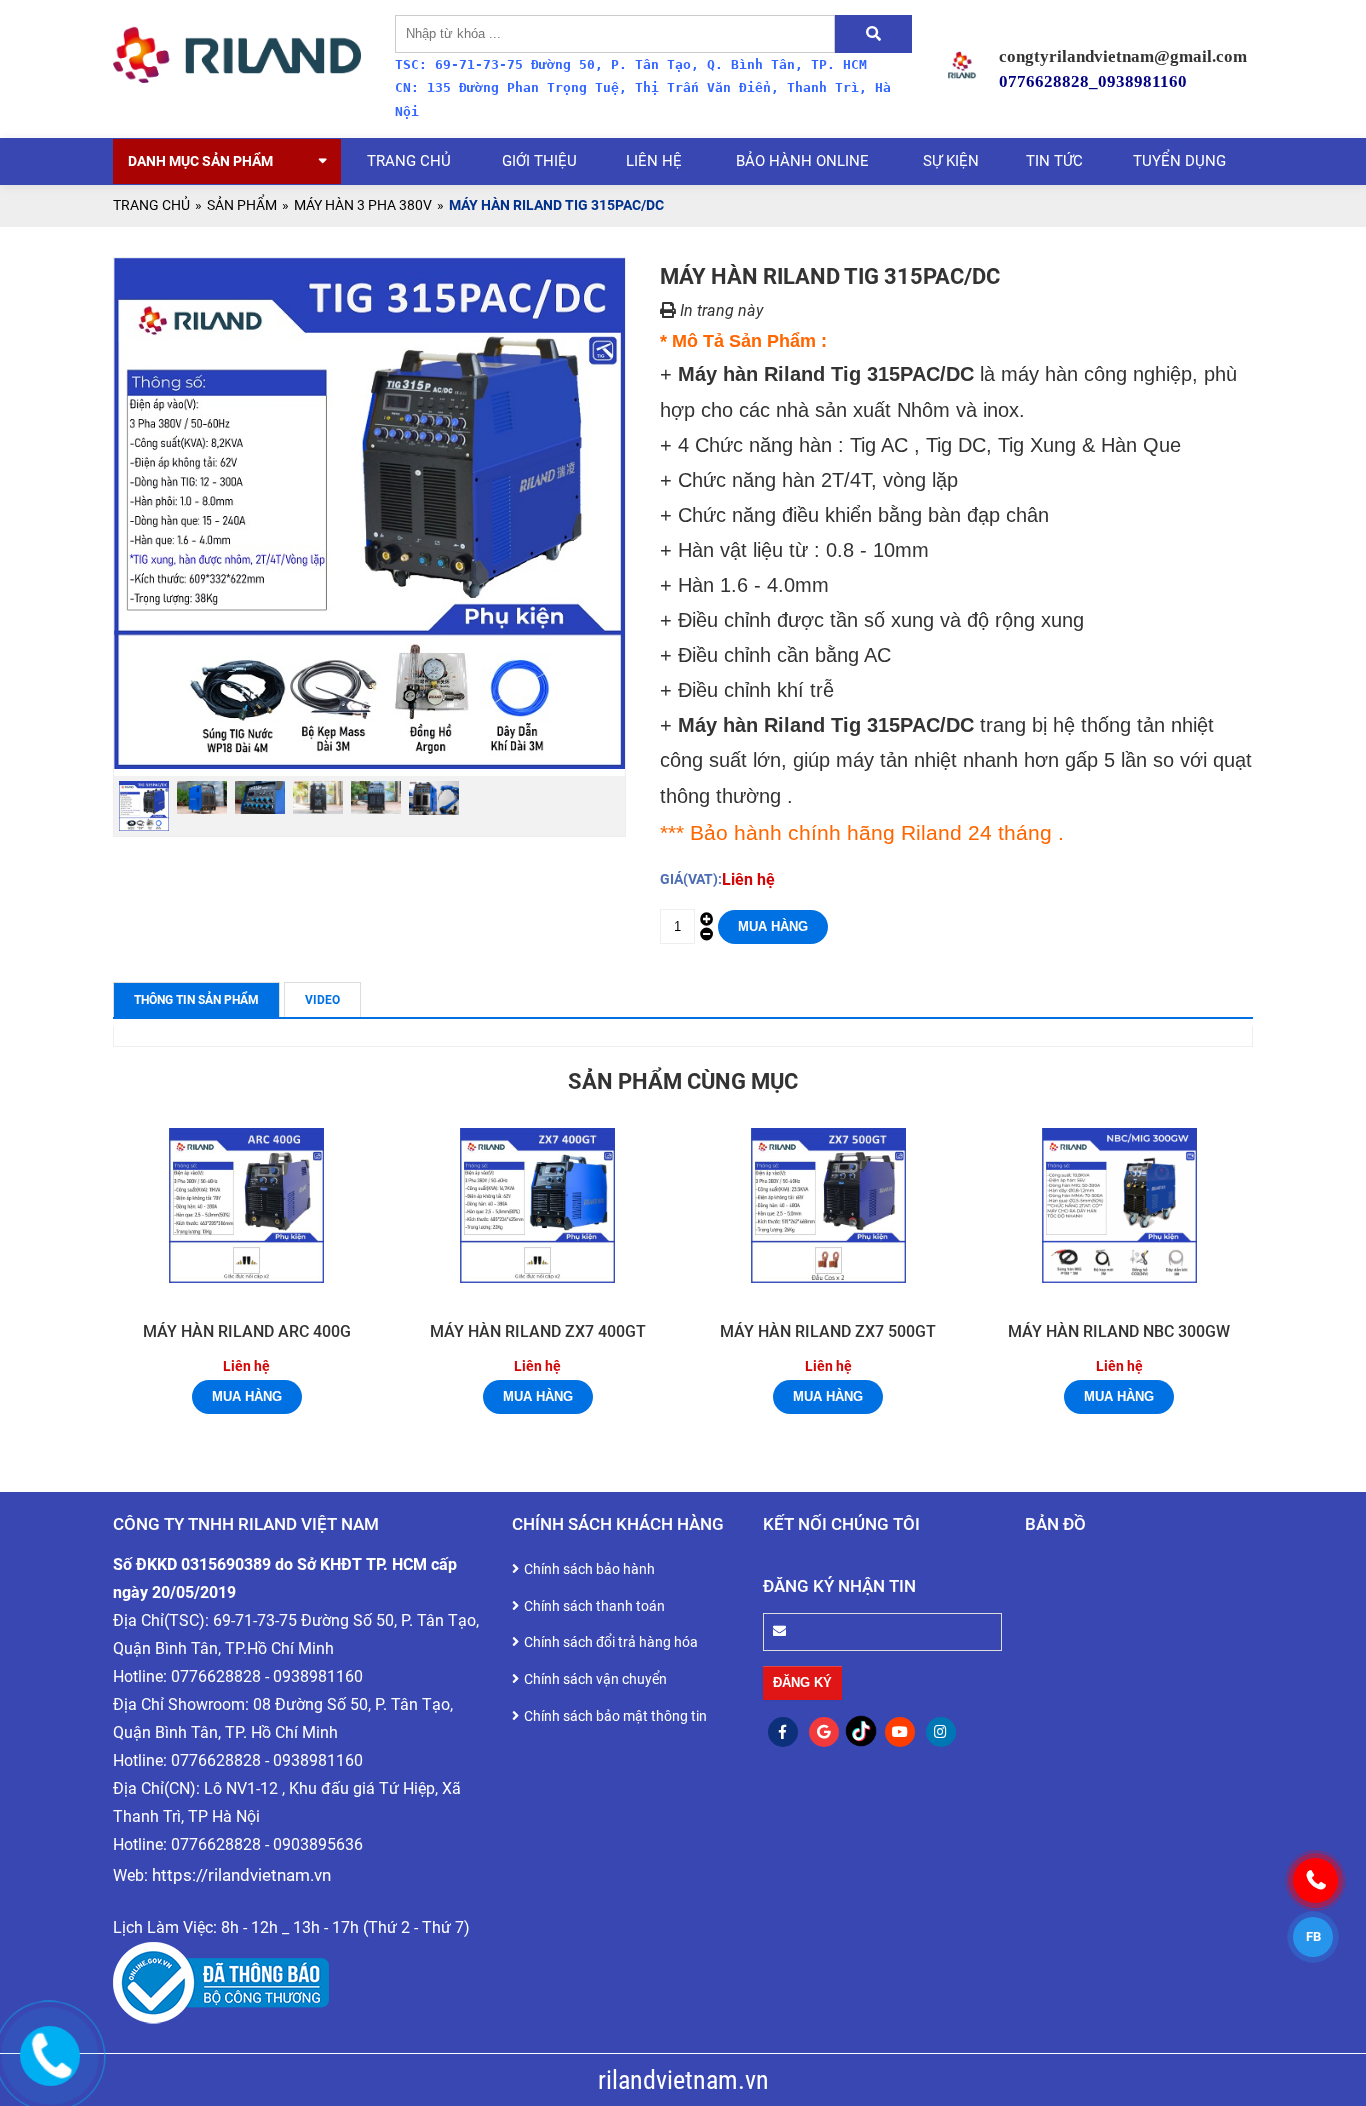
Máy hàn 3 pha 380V (363, 205)
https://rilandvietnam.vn (241, 1875)
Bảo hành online (802, 161)
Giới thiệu (539, 161)
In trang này (719, 311)
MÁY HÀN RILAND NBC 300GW (1119, 1332)
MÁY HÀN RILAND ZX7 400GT (538, 1332)
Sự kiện (951, 161)
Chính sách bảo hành (589, 1569)
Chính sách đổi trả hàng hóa (611, 1642)
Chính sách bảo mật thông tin (615, 1716)
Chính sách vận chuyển (595, 1679)
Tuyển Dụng (1179, 161)
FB (1313, 1936)
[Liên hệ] (50, 2056)
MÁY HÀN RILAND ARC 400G (247, 1332)
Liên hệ (654, 161)
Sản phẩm (242, 205)
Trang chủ (409, 161)
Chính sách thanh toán (594, 1606)
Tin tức (1054, 161)
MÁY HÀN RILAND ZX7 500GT (828, 1332)
